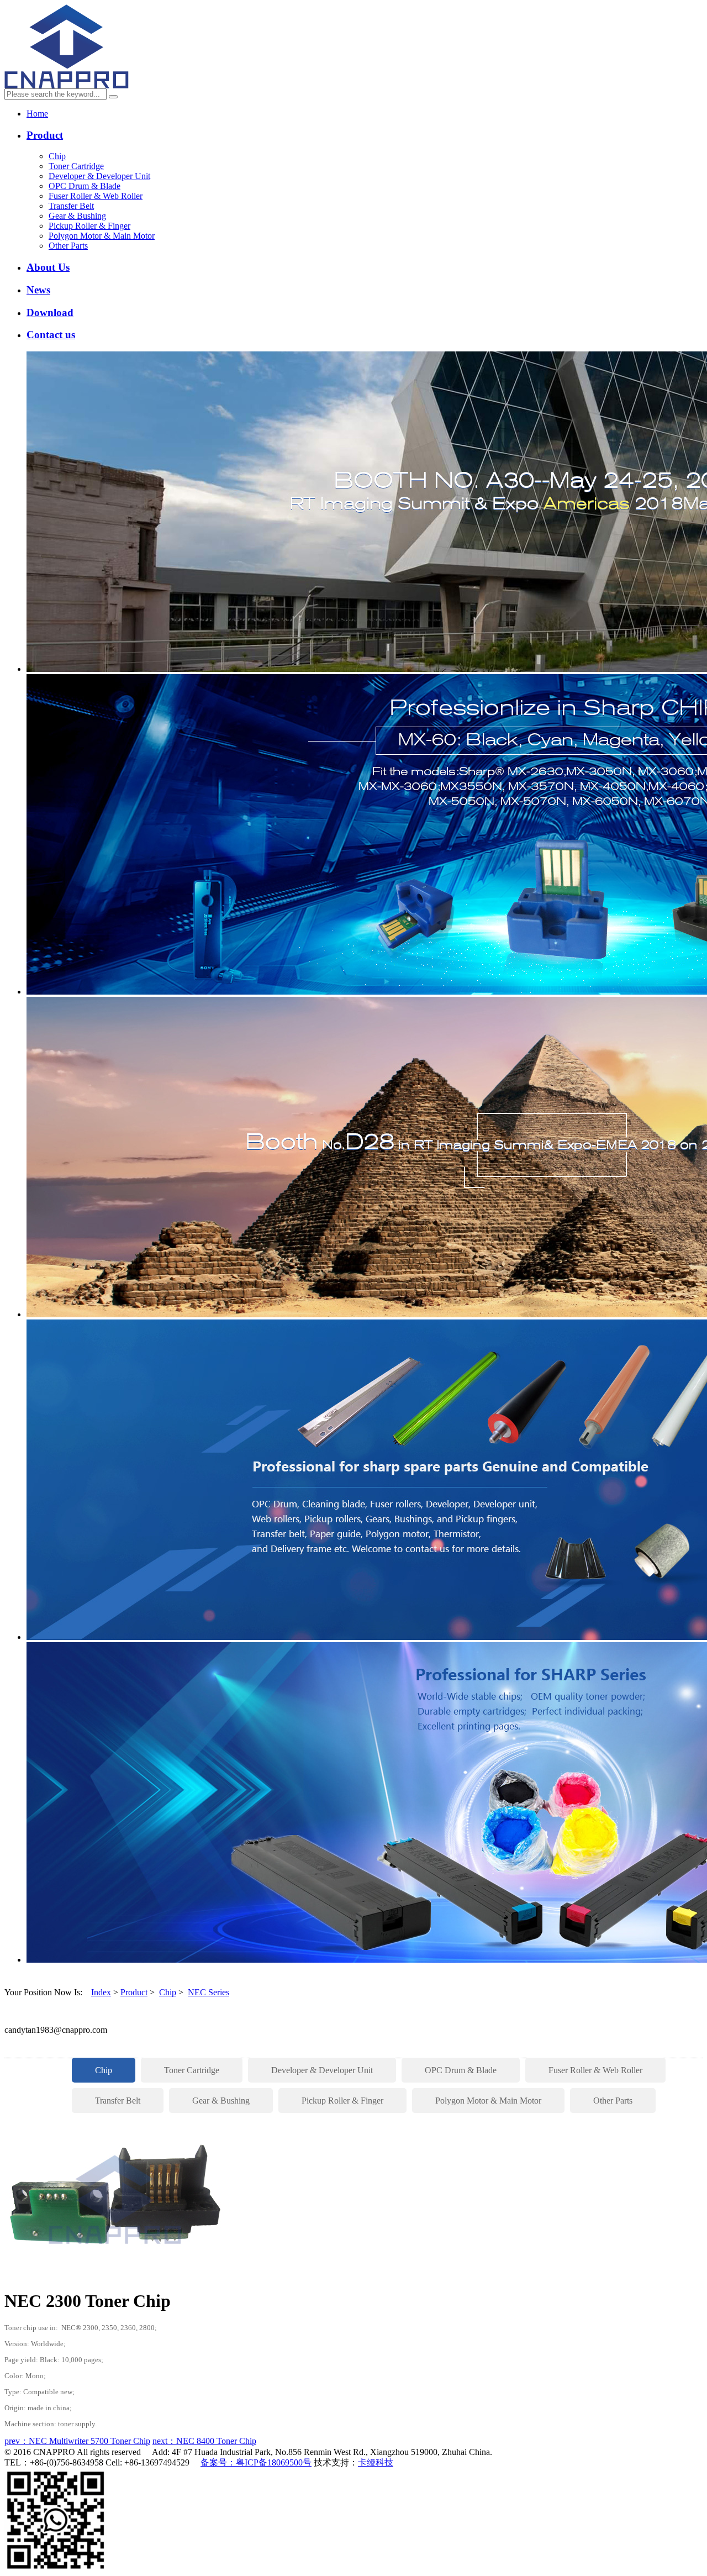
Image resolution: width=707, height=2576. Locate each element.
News (38, 290)
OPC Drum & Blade (85, 186)
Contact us (51, 335)
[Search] (113, 97)
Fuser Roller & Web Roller (96, 196)
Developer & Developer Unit (99, 176)
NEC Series (209, 1992)
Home (37, 114)
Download (50, 312)
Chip (57, 156)
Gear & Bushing (77, 216)
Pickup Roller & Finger (89, 226)
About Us (48, 267)
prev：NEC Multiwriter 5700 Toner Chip (77, 2441)
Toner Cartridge (76, 166)
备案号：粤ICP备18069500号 (256, 2462)
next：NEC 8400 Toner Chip (204, 2441)
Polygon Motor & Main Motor (102, 236)
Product (45, 135)
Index (101, 1992)
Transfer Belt (71, 206)
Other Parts (68, 246)
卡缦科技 (376, 2462)
